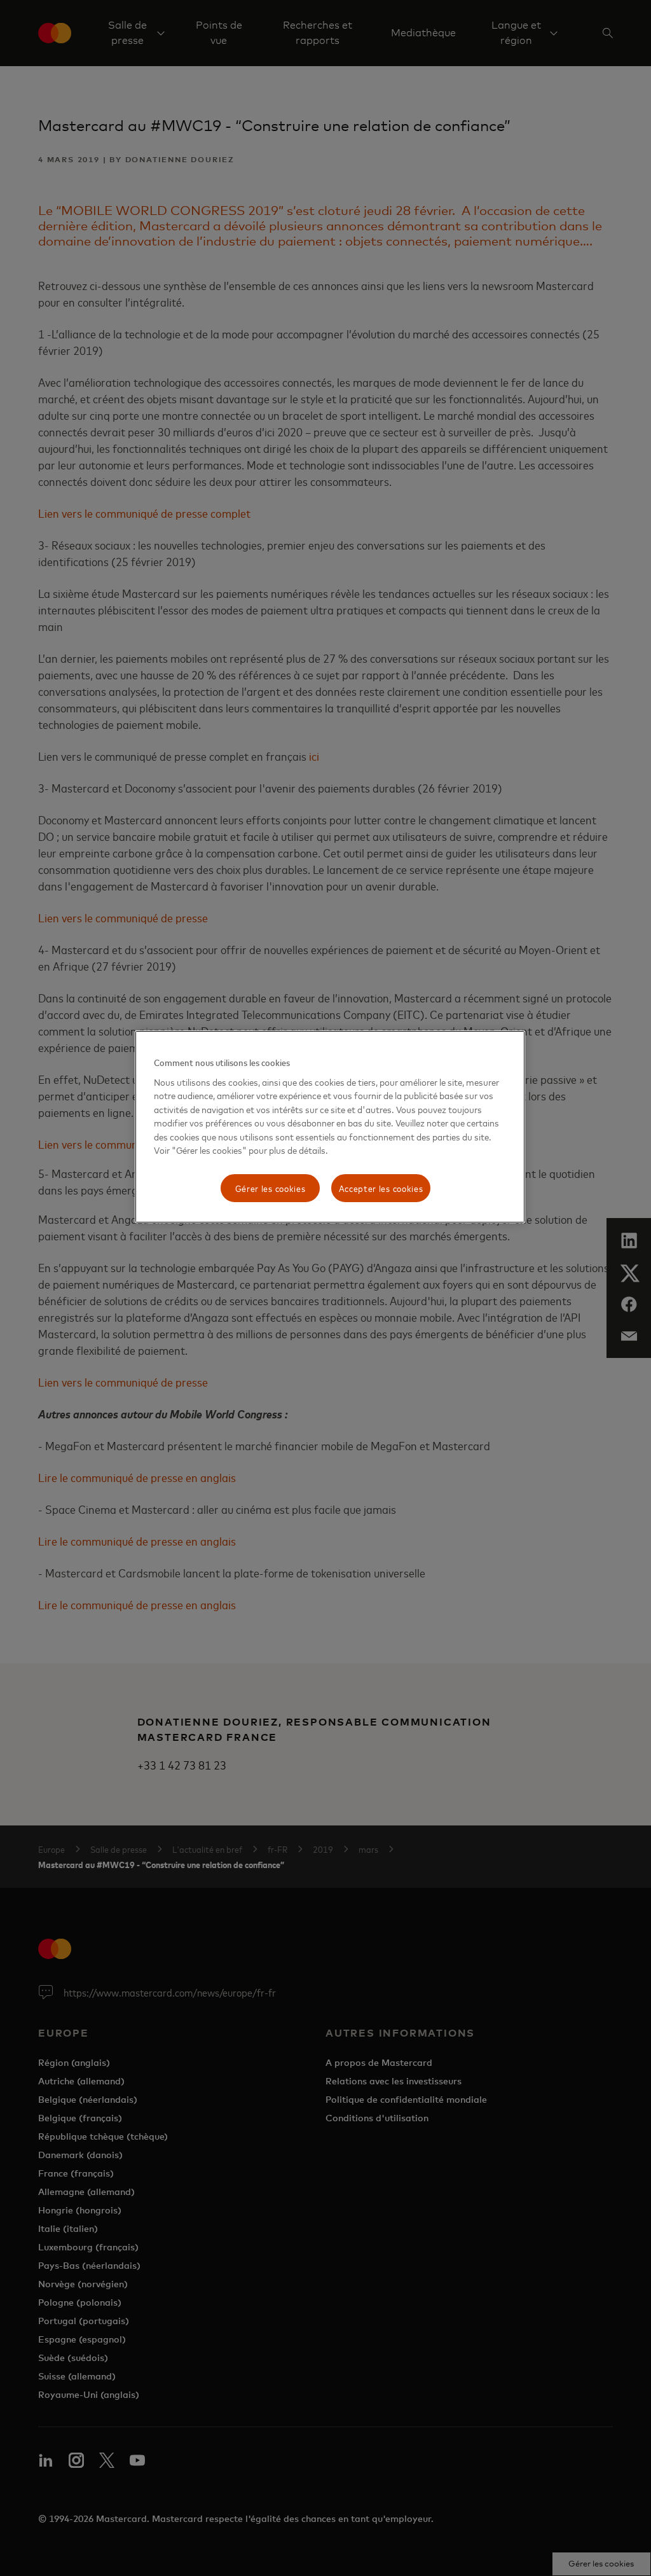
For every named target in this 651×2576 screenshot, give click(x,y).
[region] (330, 1127)
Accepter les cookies (381, 1188)
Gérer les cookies (271, 1188)
